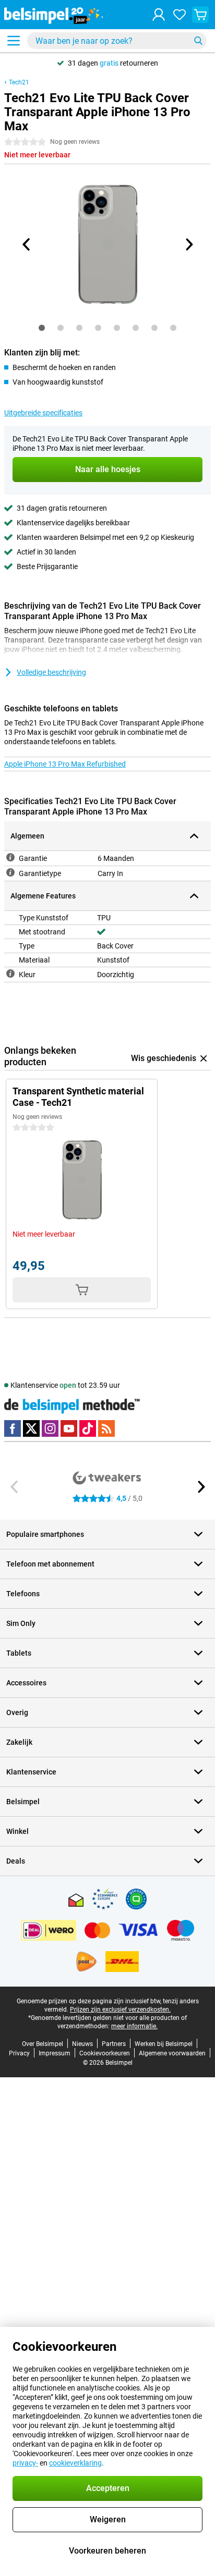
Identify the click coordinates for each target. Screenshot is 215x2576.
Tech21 (19, 82)
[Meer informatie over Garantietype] (10, 872)
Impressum (55, 2053)
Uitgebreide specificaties (43, 413)
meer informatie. (134, 2026)
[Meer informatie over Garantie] (10, 857)
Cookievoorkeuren (105, 2053)
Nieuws (82, 2044)
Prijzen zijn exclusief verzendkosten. (120, 2010)
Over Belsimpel (43, 2044)
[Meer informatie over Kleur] (10, 973)
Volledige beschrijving (51, 672)
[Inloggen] (159, 15)
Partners (114, 2044)
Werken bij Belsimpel (164, 2044)
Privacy (19, 2053)
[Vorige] (27, 244)
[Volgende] (188, 244)
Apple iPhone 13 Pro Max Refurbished (65, 764)
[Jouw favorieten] (180, 15)
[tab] (42, 328)
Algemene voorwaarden (172, 2053)
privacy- (25, 2463)
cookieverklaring (75, 2463)
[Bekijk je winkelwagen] (200, 15)
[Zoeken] (198, 41)
